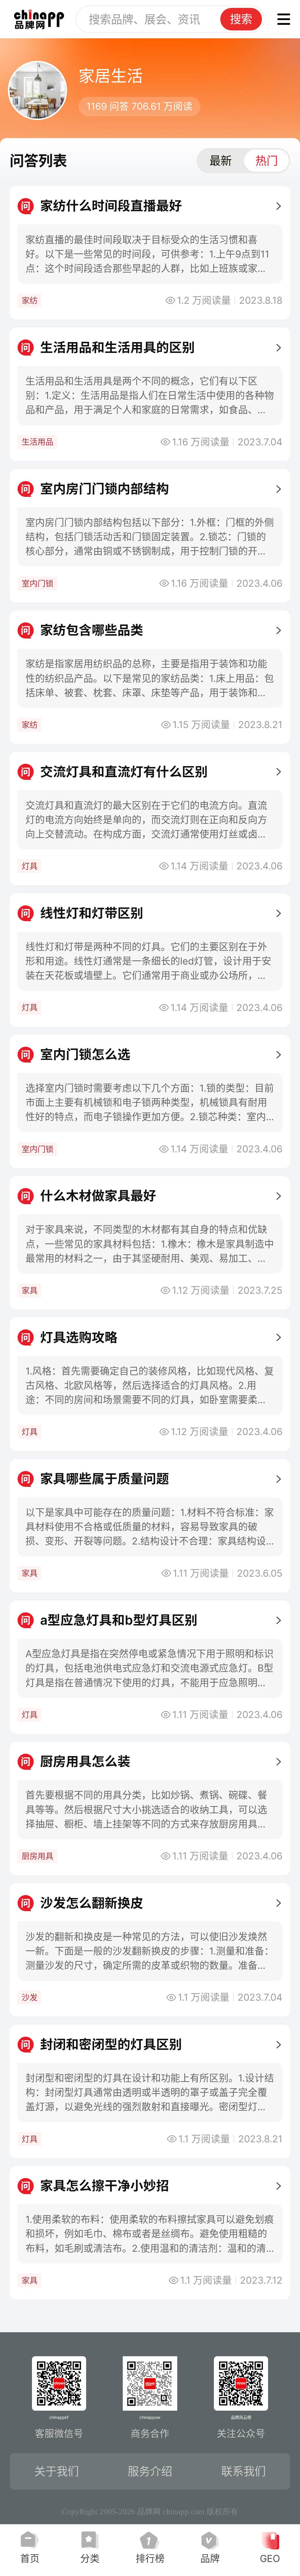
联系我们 (243, 2471)
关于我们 (57, 2471)
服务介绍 (150, 2471)
